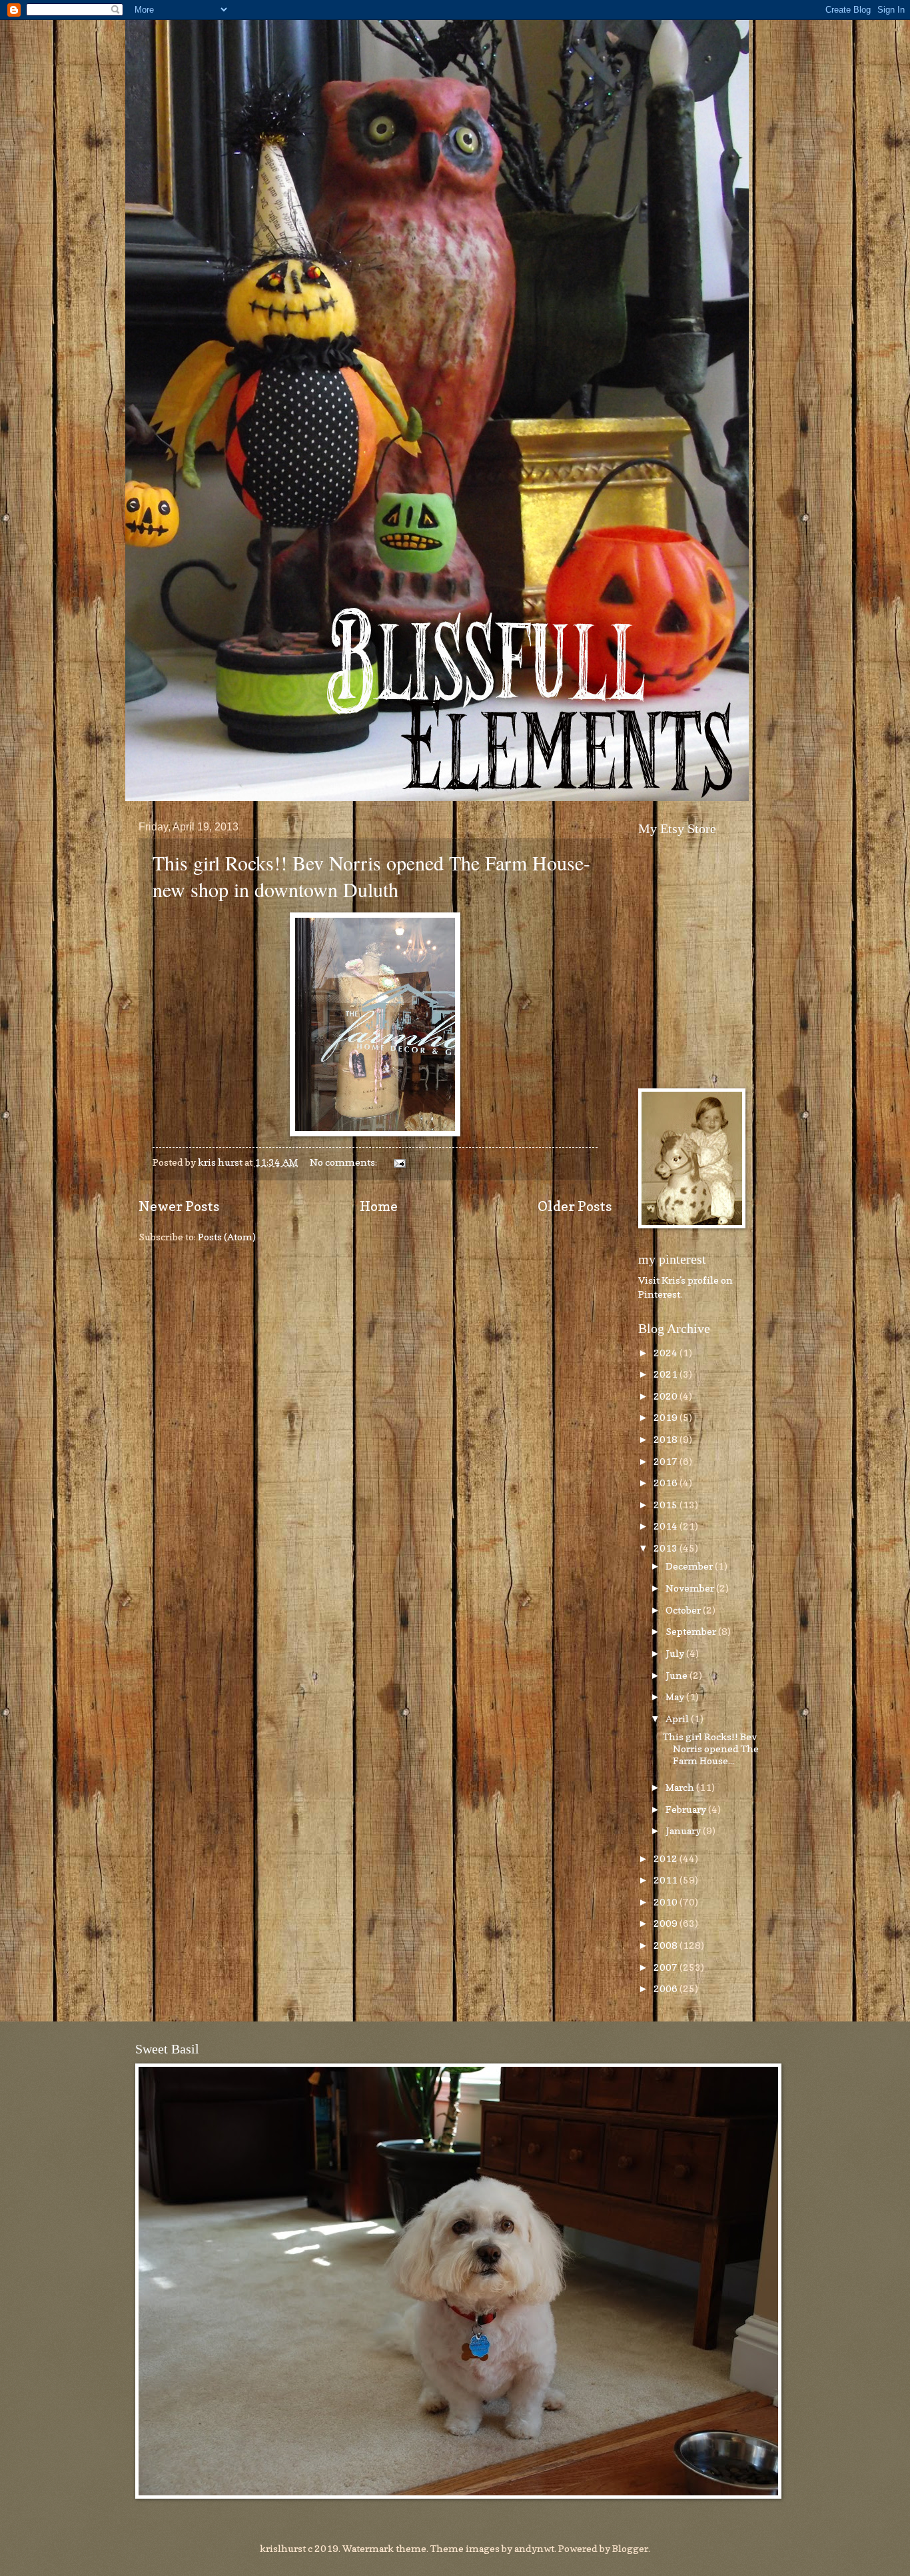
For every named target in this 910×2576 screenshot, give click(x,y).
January (684, 1831)
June (678, 1675)
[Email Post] (398, 1162)
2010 (667, 1902)
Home (379, 1206)
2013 (667, 1548)
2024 (667, 1353)
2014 (667, 1526)
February (687, 1809)
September (692, 1631)
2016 (667, 1483)
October (684, 1610)
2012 (667, 1859)
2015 (667, 1505)
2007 (667, 1967)
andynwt (534, 2548)
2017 (667, 1461)
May (676, 1697)
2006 (667, 1988)
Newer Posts (179, 1206)
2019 (667, 1417)
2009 (667, 1923)
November (691, 1588)
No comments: (344, 1162)
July (676, 1653)
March (681, 1787)
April (678, 1719)
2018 (667, 1439)
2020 (667, 1396)
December (690, 1566)
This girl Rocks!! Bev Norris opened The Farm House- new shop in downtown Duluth (371, 876)
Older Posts (575, 1206)
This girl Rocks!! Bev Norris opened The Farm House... (711, 1748)
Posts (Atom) (227, 1237)
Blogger (630, 2548)
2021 (667, 1374)
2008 (667, 1945)
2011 (667, 1880)
